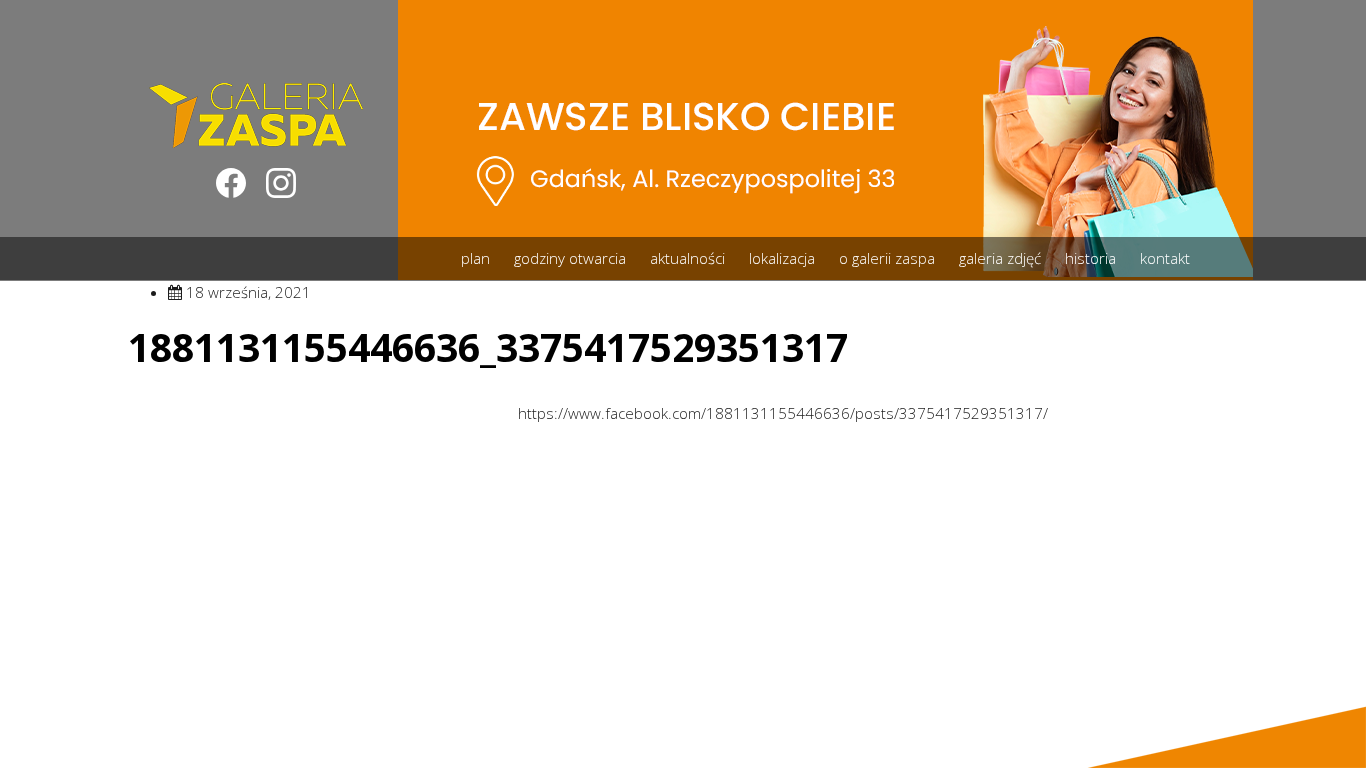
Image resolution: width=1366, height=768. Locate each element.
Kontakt (1165, 258)
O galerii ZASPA (887, 258)
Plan (475, 258)
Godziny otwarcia (570, 258)
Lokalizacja (782, 258)
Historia (1090, 258)
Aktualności (687, 258)
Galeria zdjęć (1000, 258)
